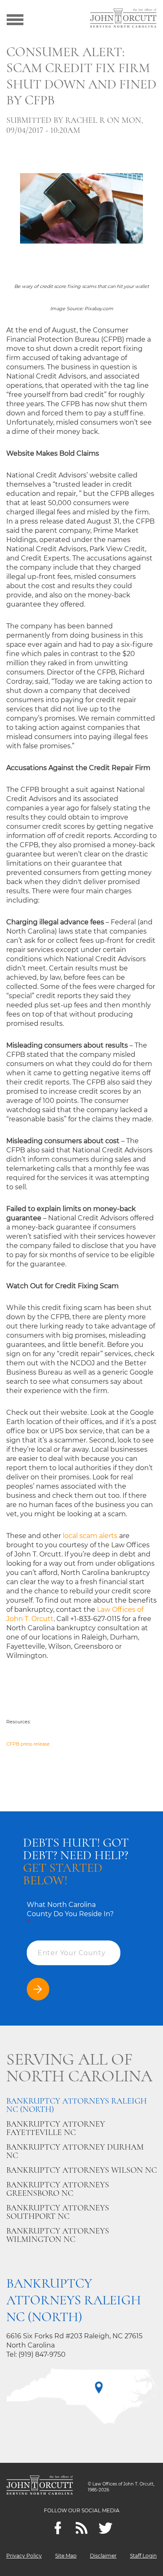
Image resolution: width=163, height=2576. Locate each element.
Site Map (66, 2556)
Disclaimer (103, 2556)
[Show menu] (15, 19)
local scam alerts (90, 1536)
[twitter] (106, 2528)
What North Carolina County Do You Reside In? (70, 1914)
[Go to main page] (123, 19)
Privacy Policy (24, 2556)
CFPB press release (28, 1744)
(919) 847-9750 (42, 2354)
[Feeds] (82, 2528)
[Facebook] (58, 2528)
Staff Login (143, 2556)
